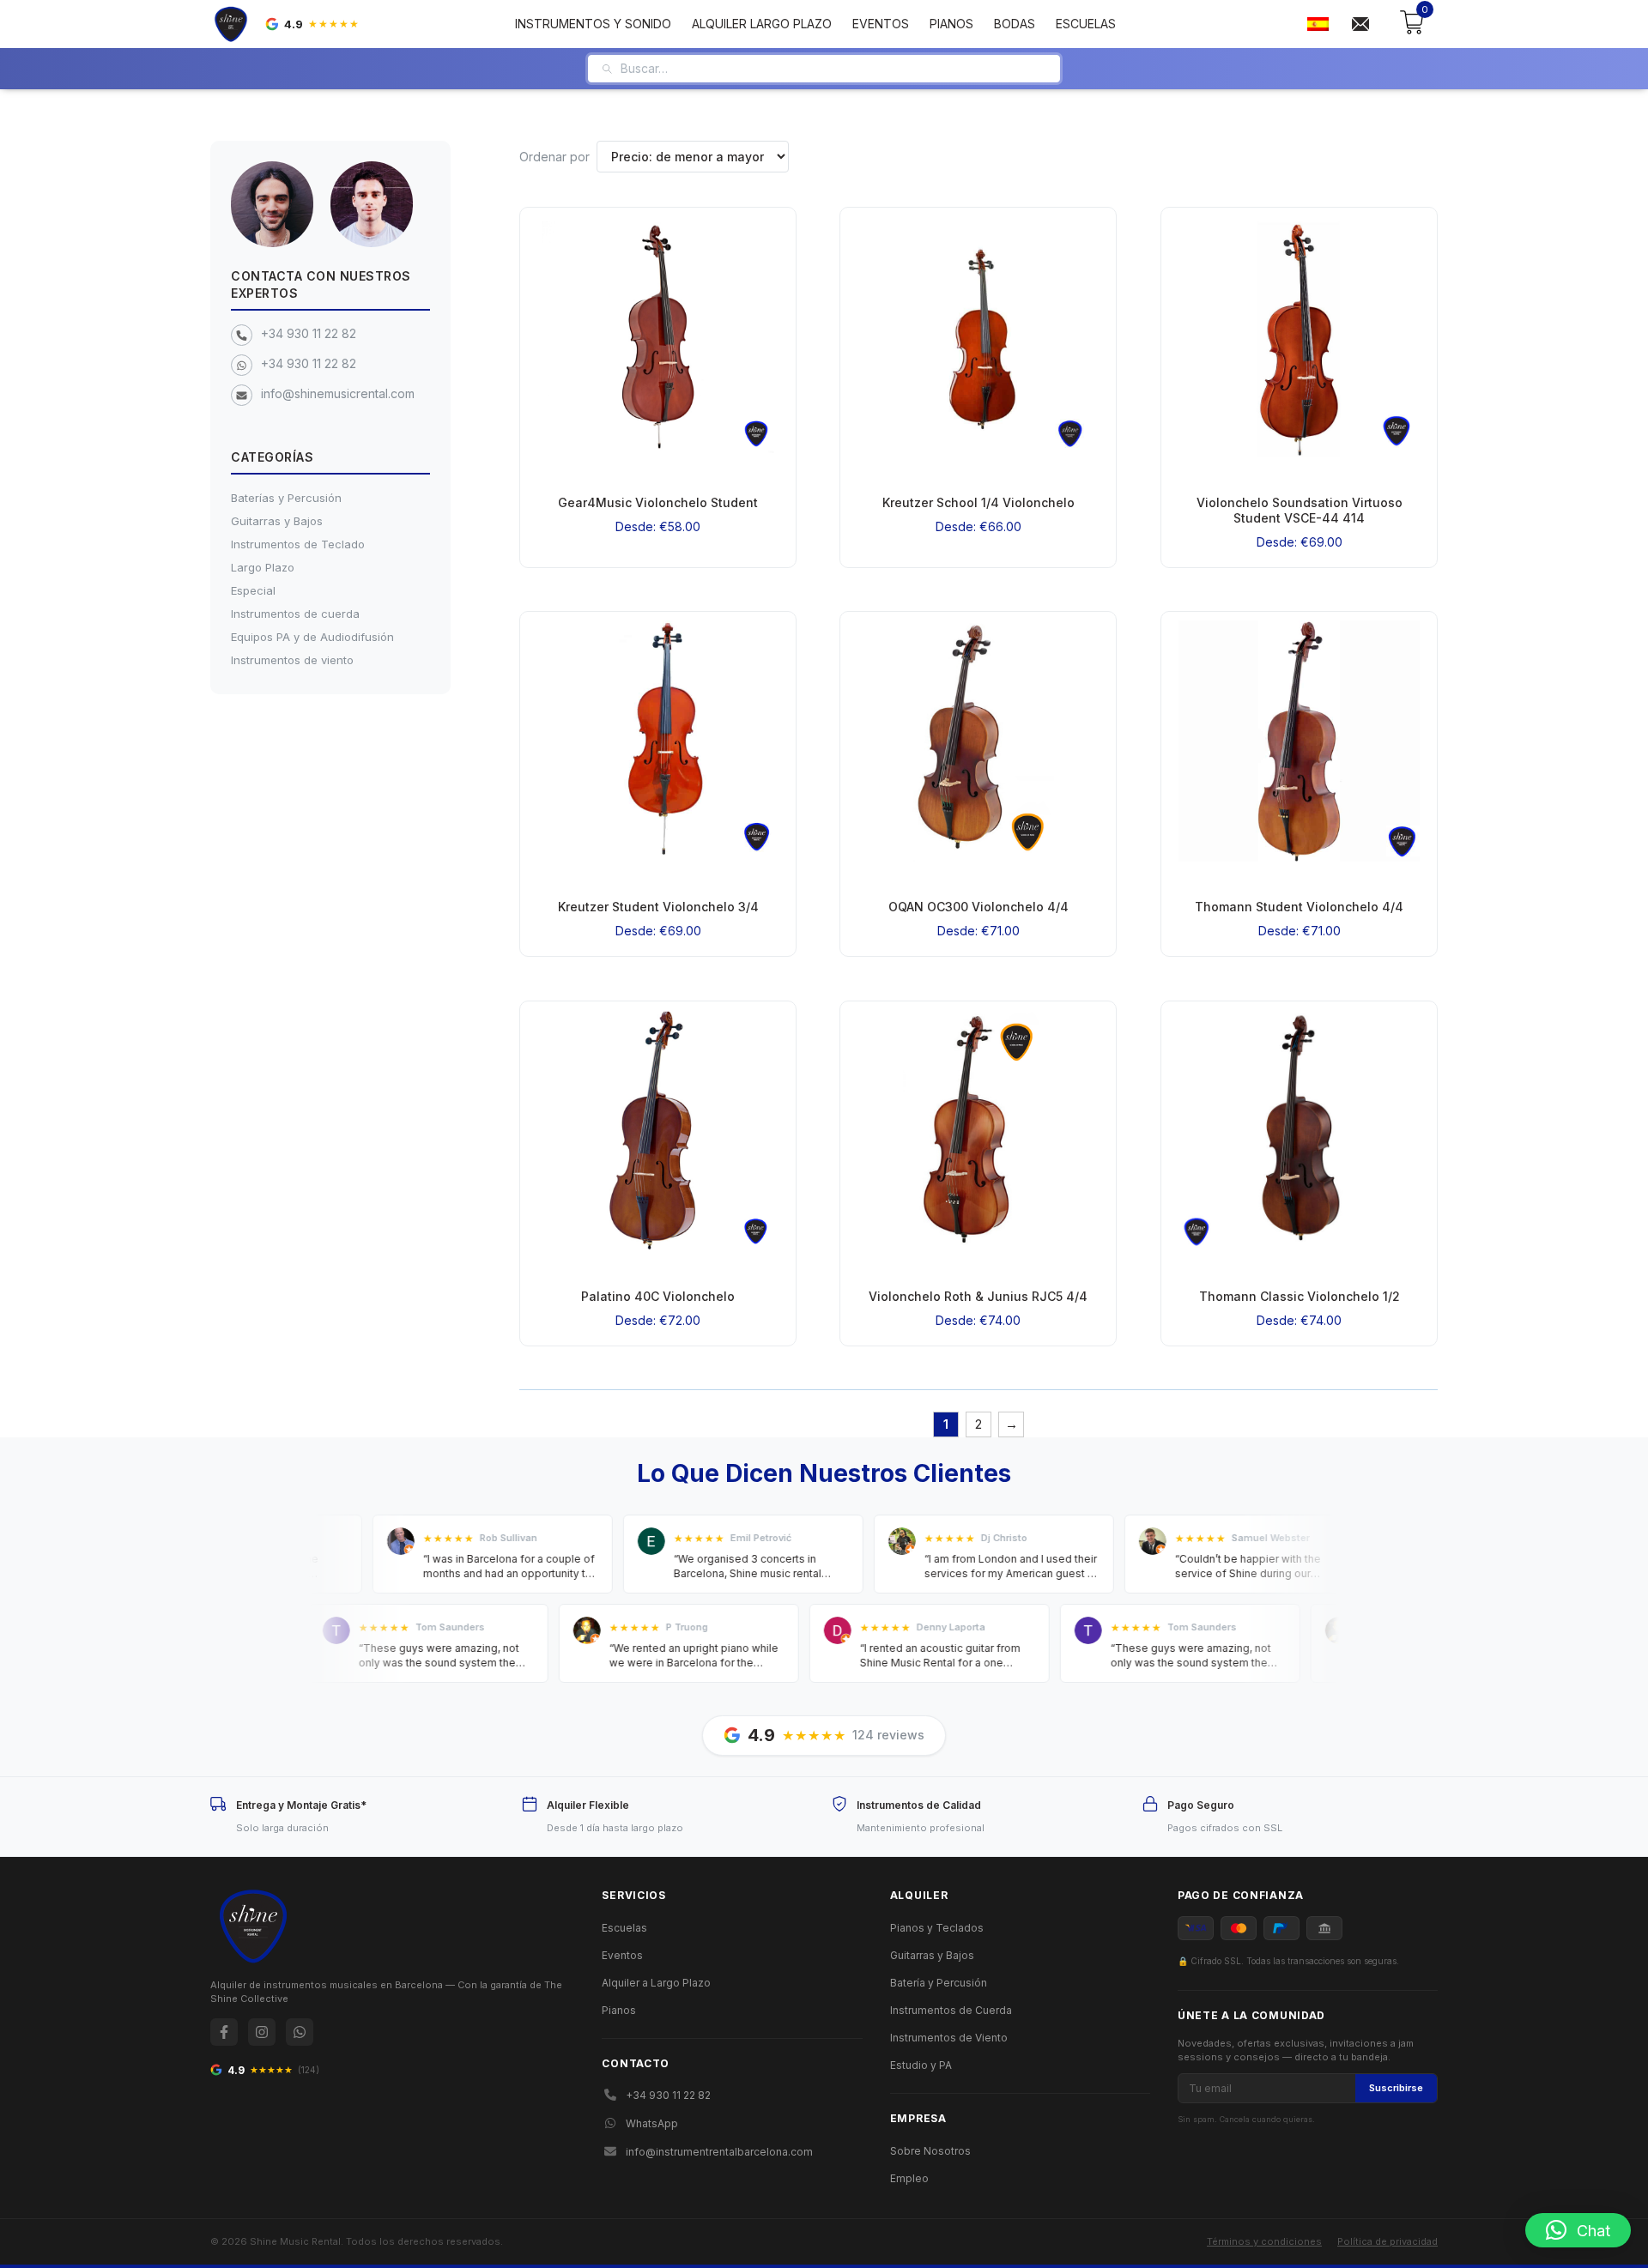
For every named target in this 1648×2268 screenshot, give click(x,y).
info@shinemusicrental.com (338, 393)
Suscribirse (1396, 2088)
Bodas (1015, 24)
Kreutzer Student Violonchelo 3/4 (658, 907)
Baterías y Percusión (286, 498)
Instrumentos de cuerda (295, 614)
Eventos (881, 24)
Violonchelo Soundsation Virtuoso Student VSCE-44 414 (1299, 510)
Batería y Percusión (939, 1983)
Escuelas (1086, 24)
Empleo (909, 2178)
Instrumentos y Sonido (593, 24)
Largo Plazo (263, 567)
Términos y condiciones (1264, 2241)
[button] (1578, 2230)
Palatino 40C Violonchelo (658, 1296)
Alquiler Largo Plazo (762, 24)
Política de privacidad (1387, 2241)
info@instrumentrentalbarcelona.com (719, 2152)
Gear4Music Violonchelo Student (658, 502)
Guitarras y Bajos (277, 521)
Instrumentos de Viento (949, 2038)
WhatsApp (652, 2123)
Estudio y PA (921, 2065)
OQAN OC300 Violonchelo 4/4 (978, 907)
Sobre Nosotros (930, 2151)
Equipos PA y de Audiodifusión (312, 637)
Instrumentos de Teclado (298, 544)
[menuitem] (1318, 24)
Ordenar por (554, 157)
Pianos (951, 24)
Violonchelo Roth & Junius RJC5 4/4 (978, 1296)
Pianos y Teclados (937, 1928)
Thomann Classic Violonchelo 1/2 (1299, 1296)
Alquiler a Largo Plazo (656, 1983)
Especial (253, 590)
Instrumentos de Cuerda (951, 2010)
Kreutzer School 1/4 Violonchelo (978, 502)
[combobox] (834, 69)
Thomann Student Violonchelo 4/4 (1299, 907)
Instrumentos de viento (292, 660)
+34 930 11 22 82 (309, 333)
